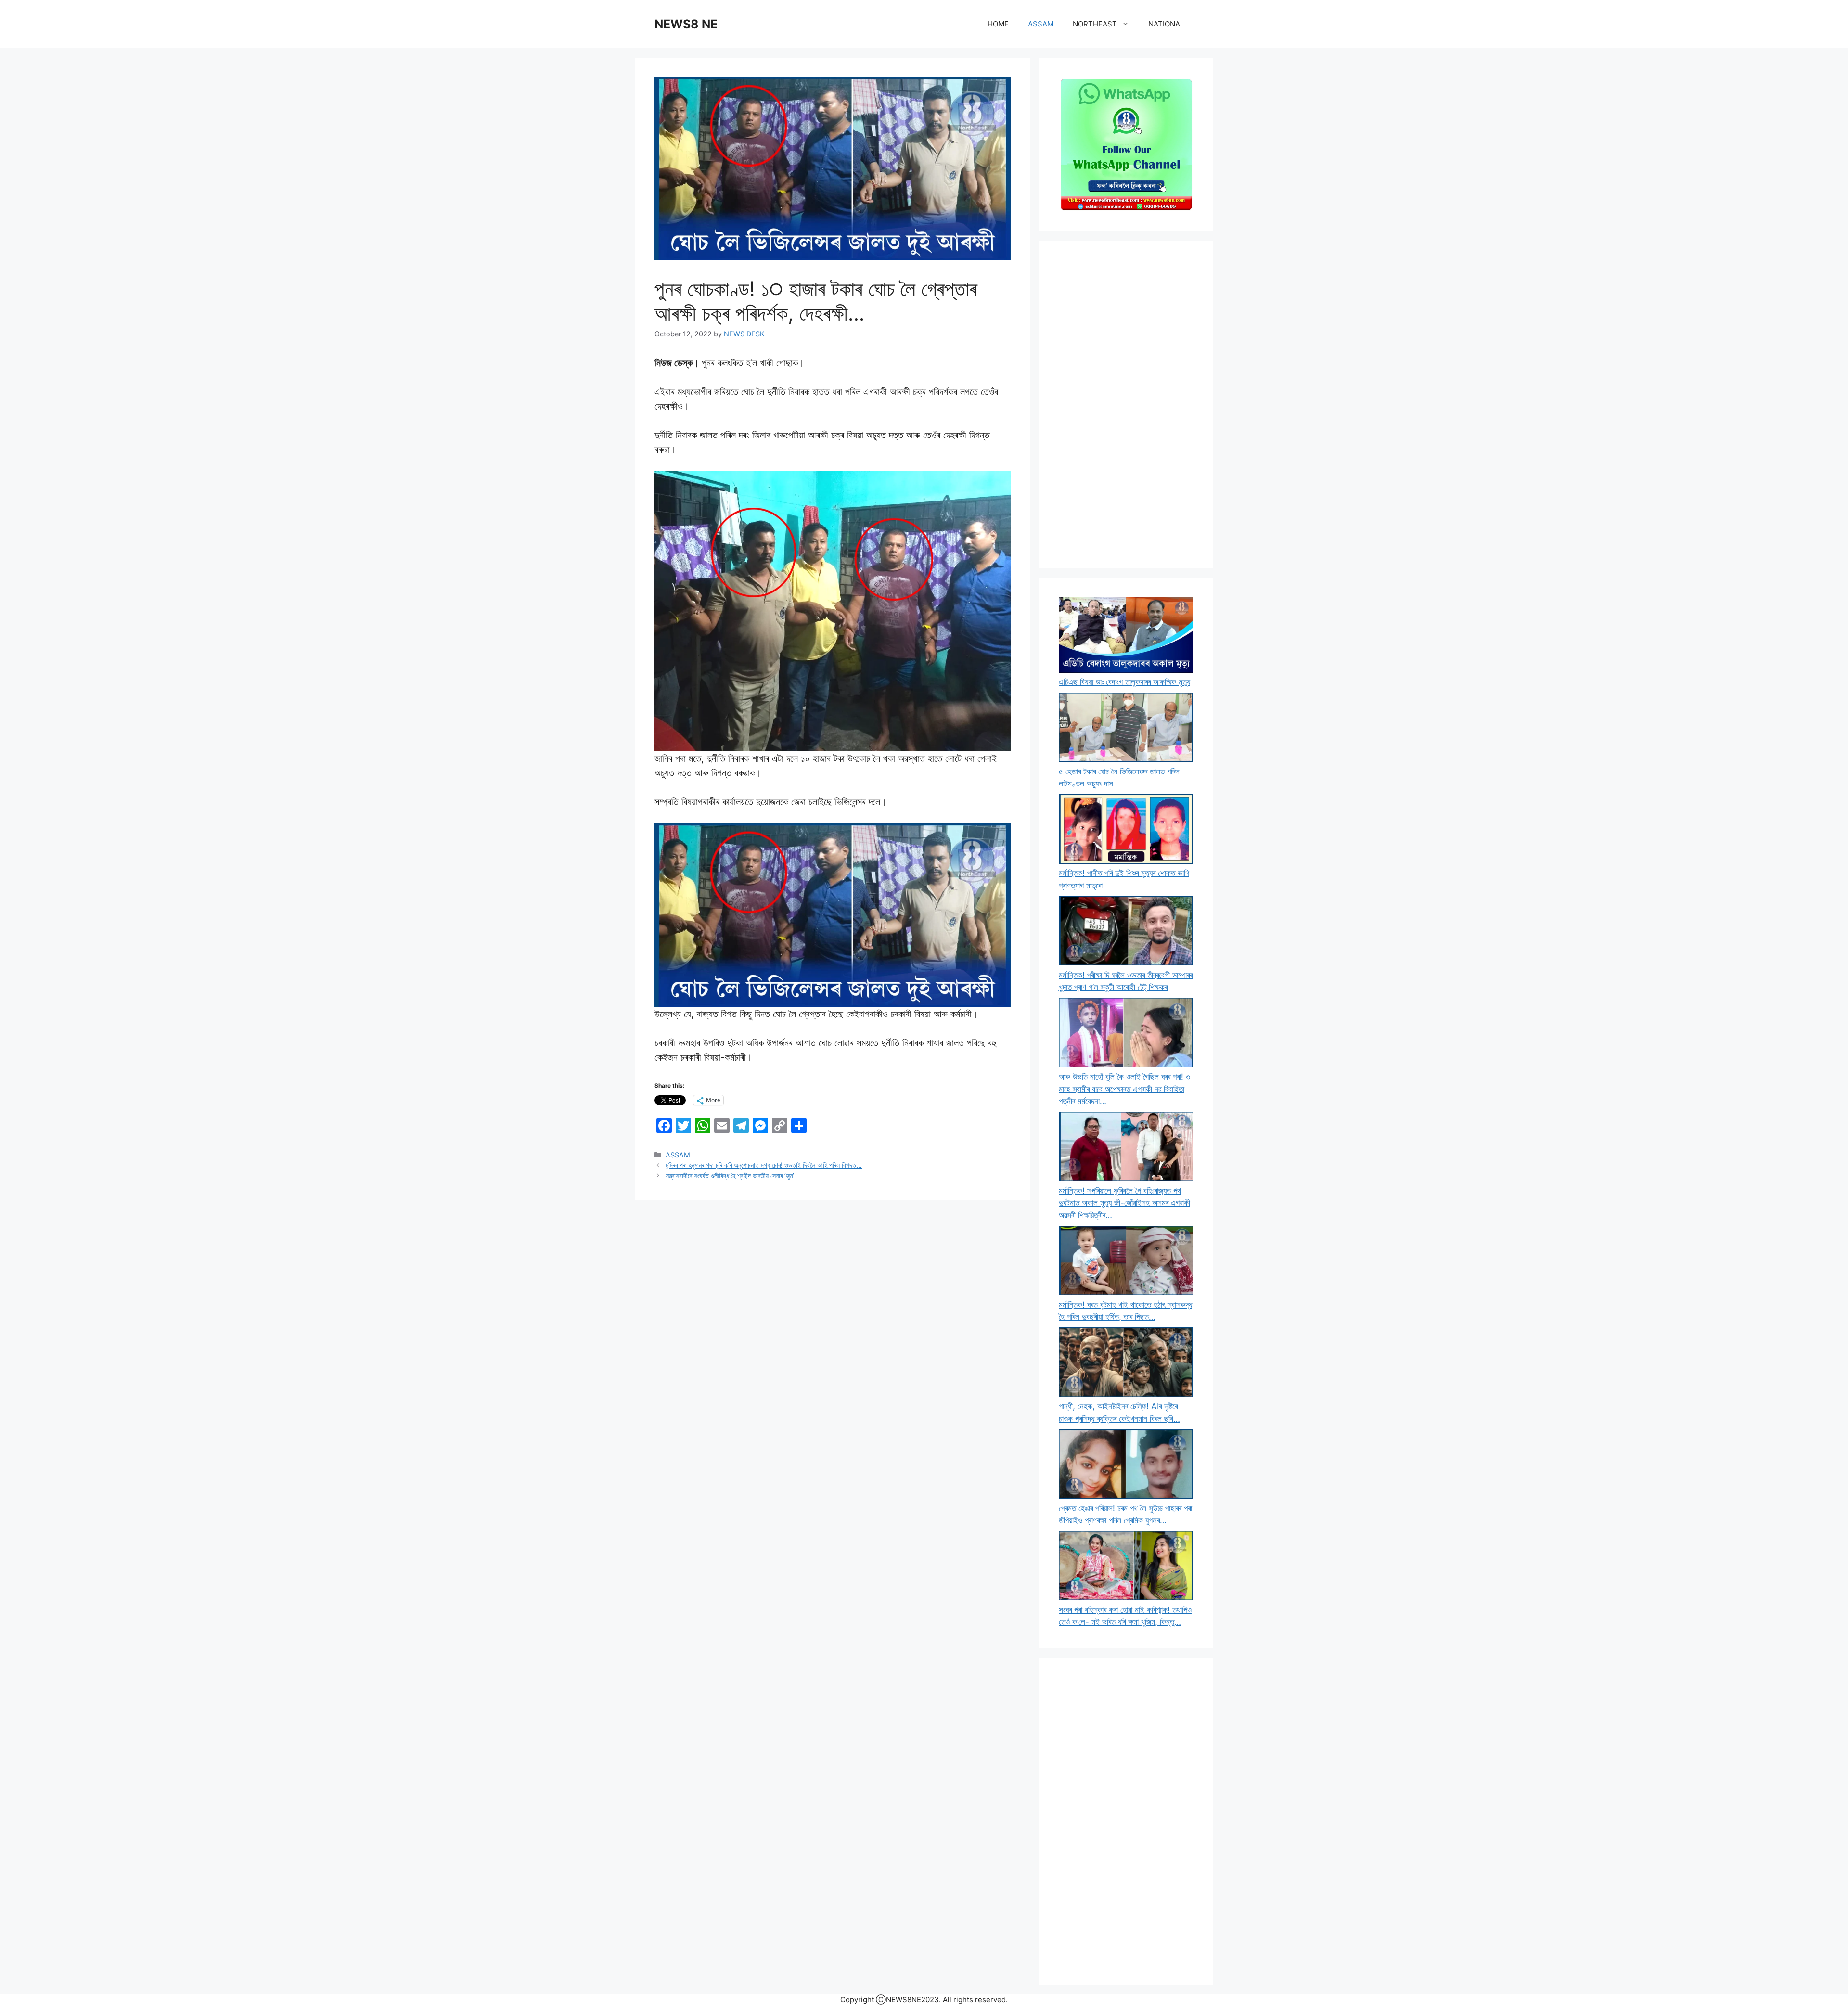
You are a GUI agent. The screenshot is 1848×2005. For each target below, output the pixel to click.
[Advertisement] (1126, 404)
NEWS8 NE (686, 24)
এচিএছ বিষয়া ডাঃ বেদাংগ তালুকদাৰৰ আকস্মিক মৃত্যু (1124, 682)
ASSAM (1041, 24)
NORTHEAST (1095, 24)
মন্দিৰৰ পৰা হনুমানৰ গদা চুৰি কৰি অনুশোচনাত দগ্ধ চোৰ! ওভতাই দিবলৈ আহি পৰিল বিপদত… (764, 1165)
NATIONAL (1166, 24)
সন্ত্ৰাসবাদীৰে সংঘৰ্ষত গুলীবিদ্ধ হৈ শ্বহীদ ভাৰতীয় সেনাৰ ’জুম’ (730, 1176)
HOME (998, 24)
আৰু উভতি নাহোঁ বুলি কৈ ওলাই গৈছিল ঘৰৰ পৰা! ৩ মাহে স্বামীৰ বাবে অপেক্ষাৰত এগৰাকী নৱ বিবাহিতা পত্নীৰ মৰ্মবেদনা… (1124, 1089)
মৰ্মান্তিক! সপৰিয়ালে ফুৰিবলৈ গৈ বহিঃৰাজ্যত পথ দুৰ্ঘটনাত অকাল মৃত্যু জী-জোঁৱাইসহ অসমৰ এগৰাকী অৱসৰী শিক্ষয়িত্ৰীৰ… (1124, 1203)
